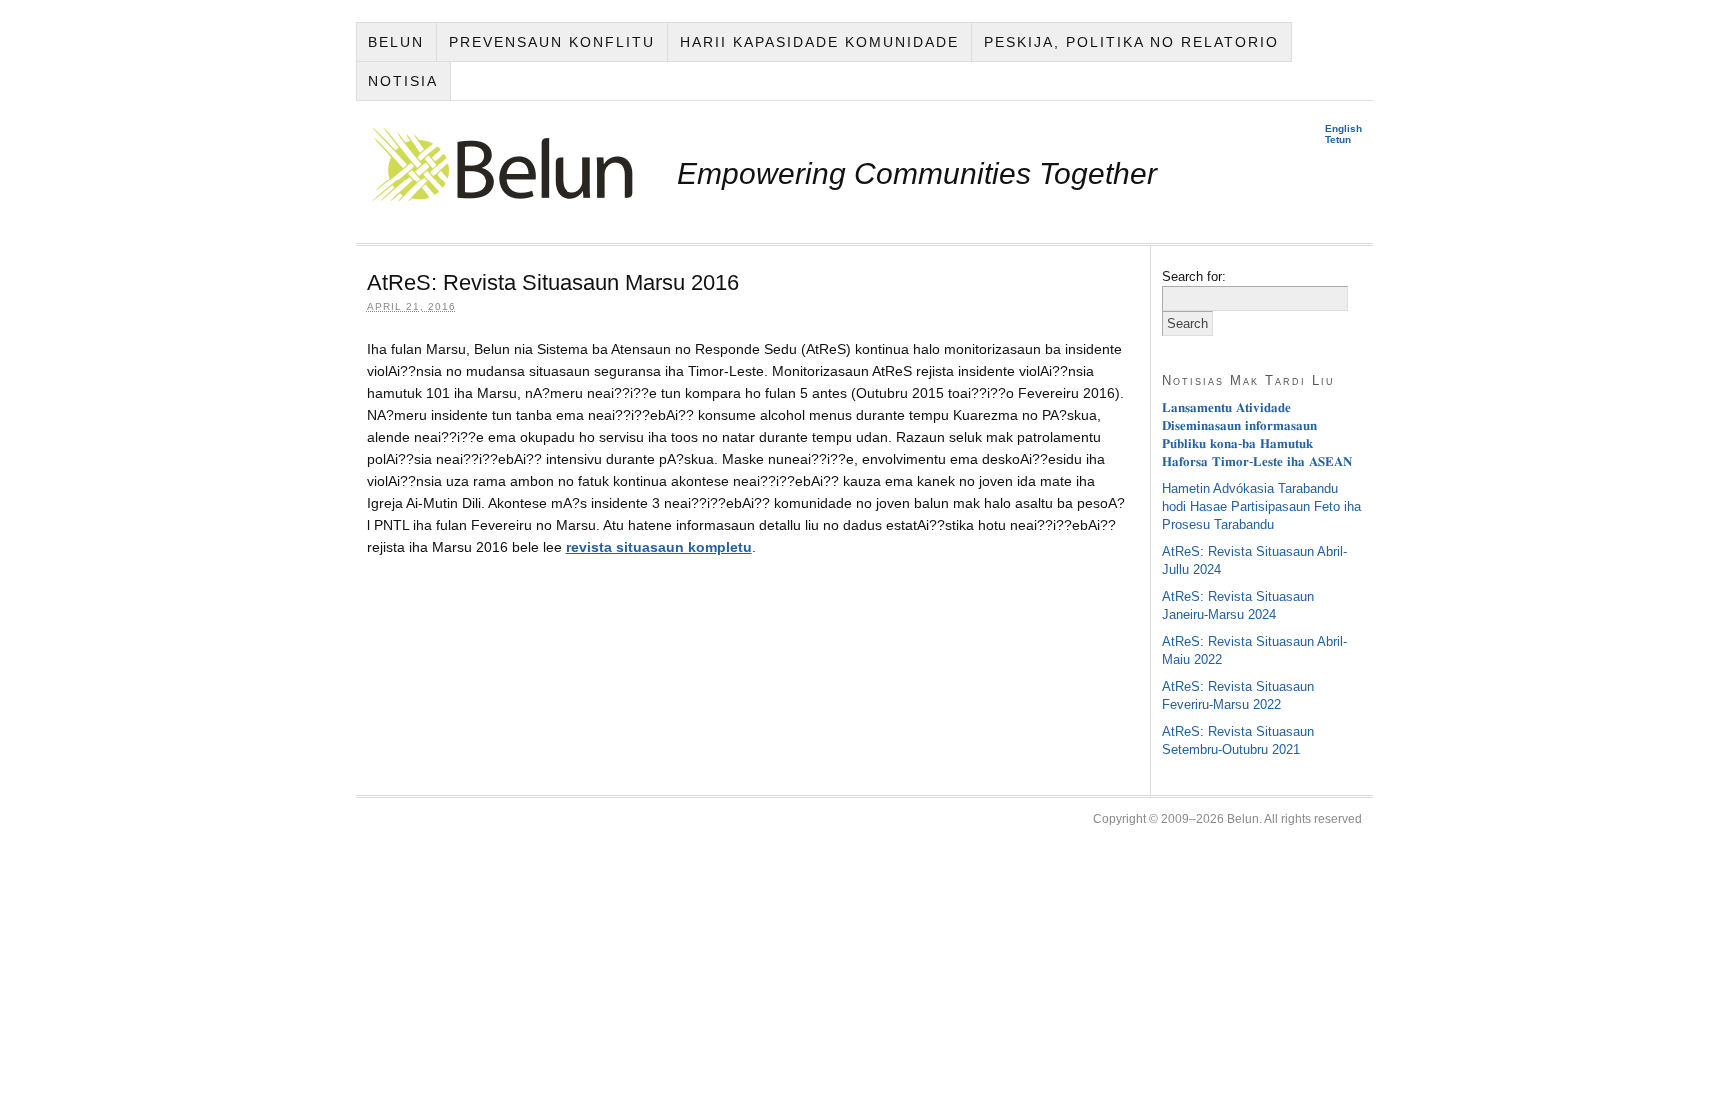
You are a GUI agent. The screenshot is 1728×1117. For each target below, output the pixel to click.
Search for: (1194, 276)
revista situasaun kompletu (659, 547)
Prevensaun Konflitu (552, 42)
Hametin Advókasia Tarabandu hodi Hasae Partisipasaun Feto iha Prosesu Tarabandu (1261, 506)
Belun (396, 42)
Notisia (403, 81)
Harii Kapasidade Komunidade (819, 42)
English (1343, 128)
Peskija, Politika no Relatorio (1131, 42)
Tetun (1338, 139)
